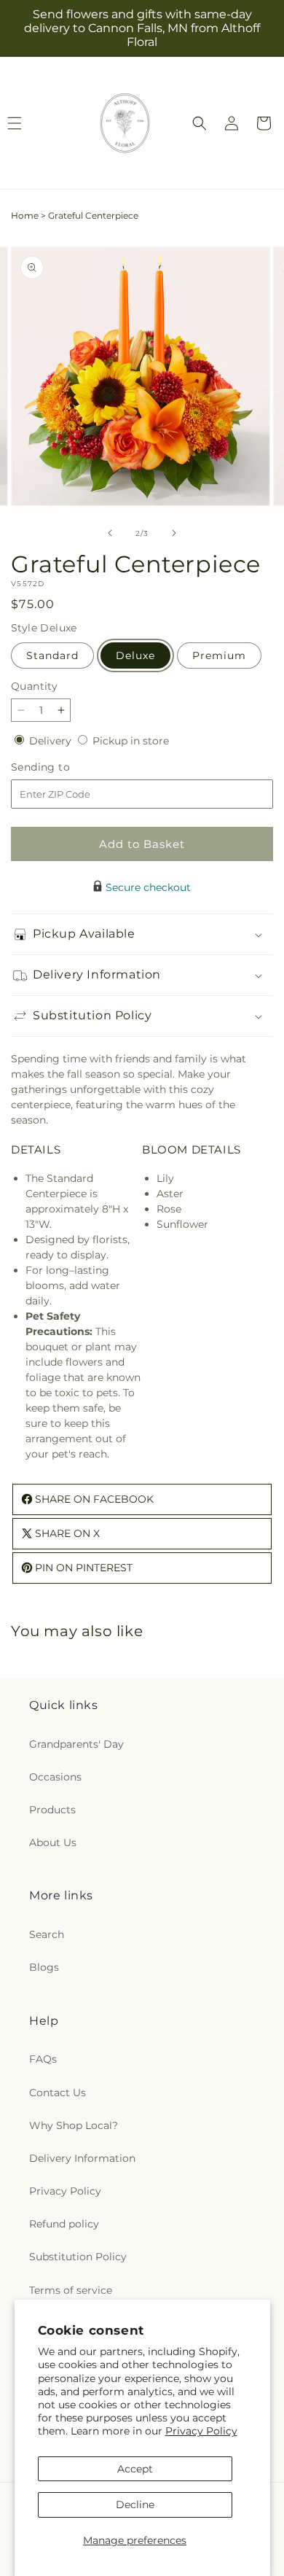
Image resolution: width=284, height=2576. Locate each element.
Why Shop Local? (74, 2125)
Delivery (52, 741)
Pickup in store (131, 741)
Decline (135, 2505)
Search (47, 1934)
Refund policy (64, 2224)
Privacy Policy (201, 2431)
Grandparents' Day (76, 1744)
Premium (219, 655)
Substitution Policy (78, 2257)
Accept (135, 2469)
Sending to (62, 767)
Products (52, 1810)
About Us (53, 1842)
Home (25, 215)
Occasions (55, 1777)
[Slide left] (110, 533)
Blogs (44, 1967)
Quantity (34, 686)
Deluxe (135, 655)
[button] (200, 123)
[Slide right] (174, 533)
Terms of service (71, 2290)
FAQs (43, 2059)
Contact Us (58, 2093)
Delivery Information (82, 2158)
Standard (52, 655)
